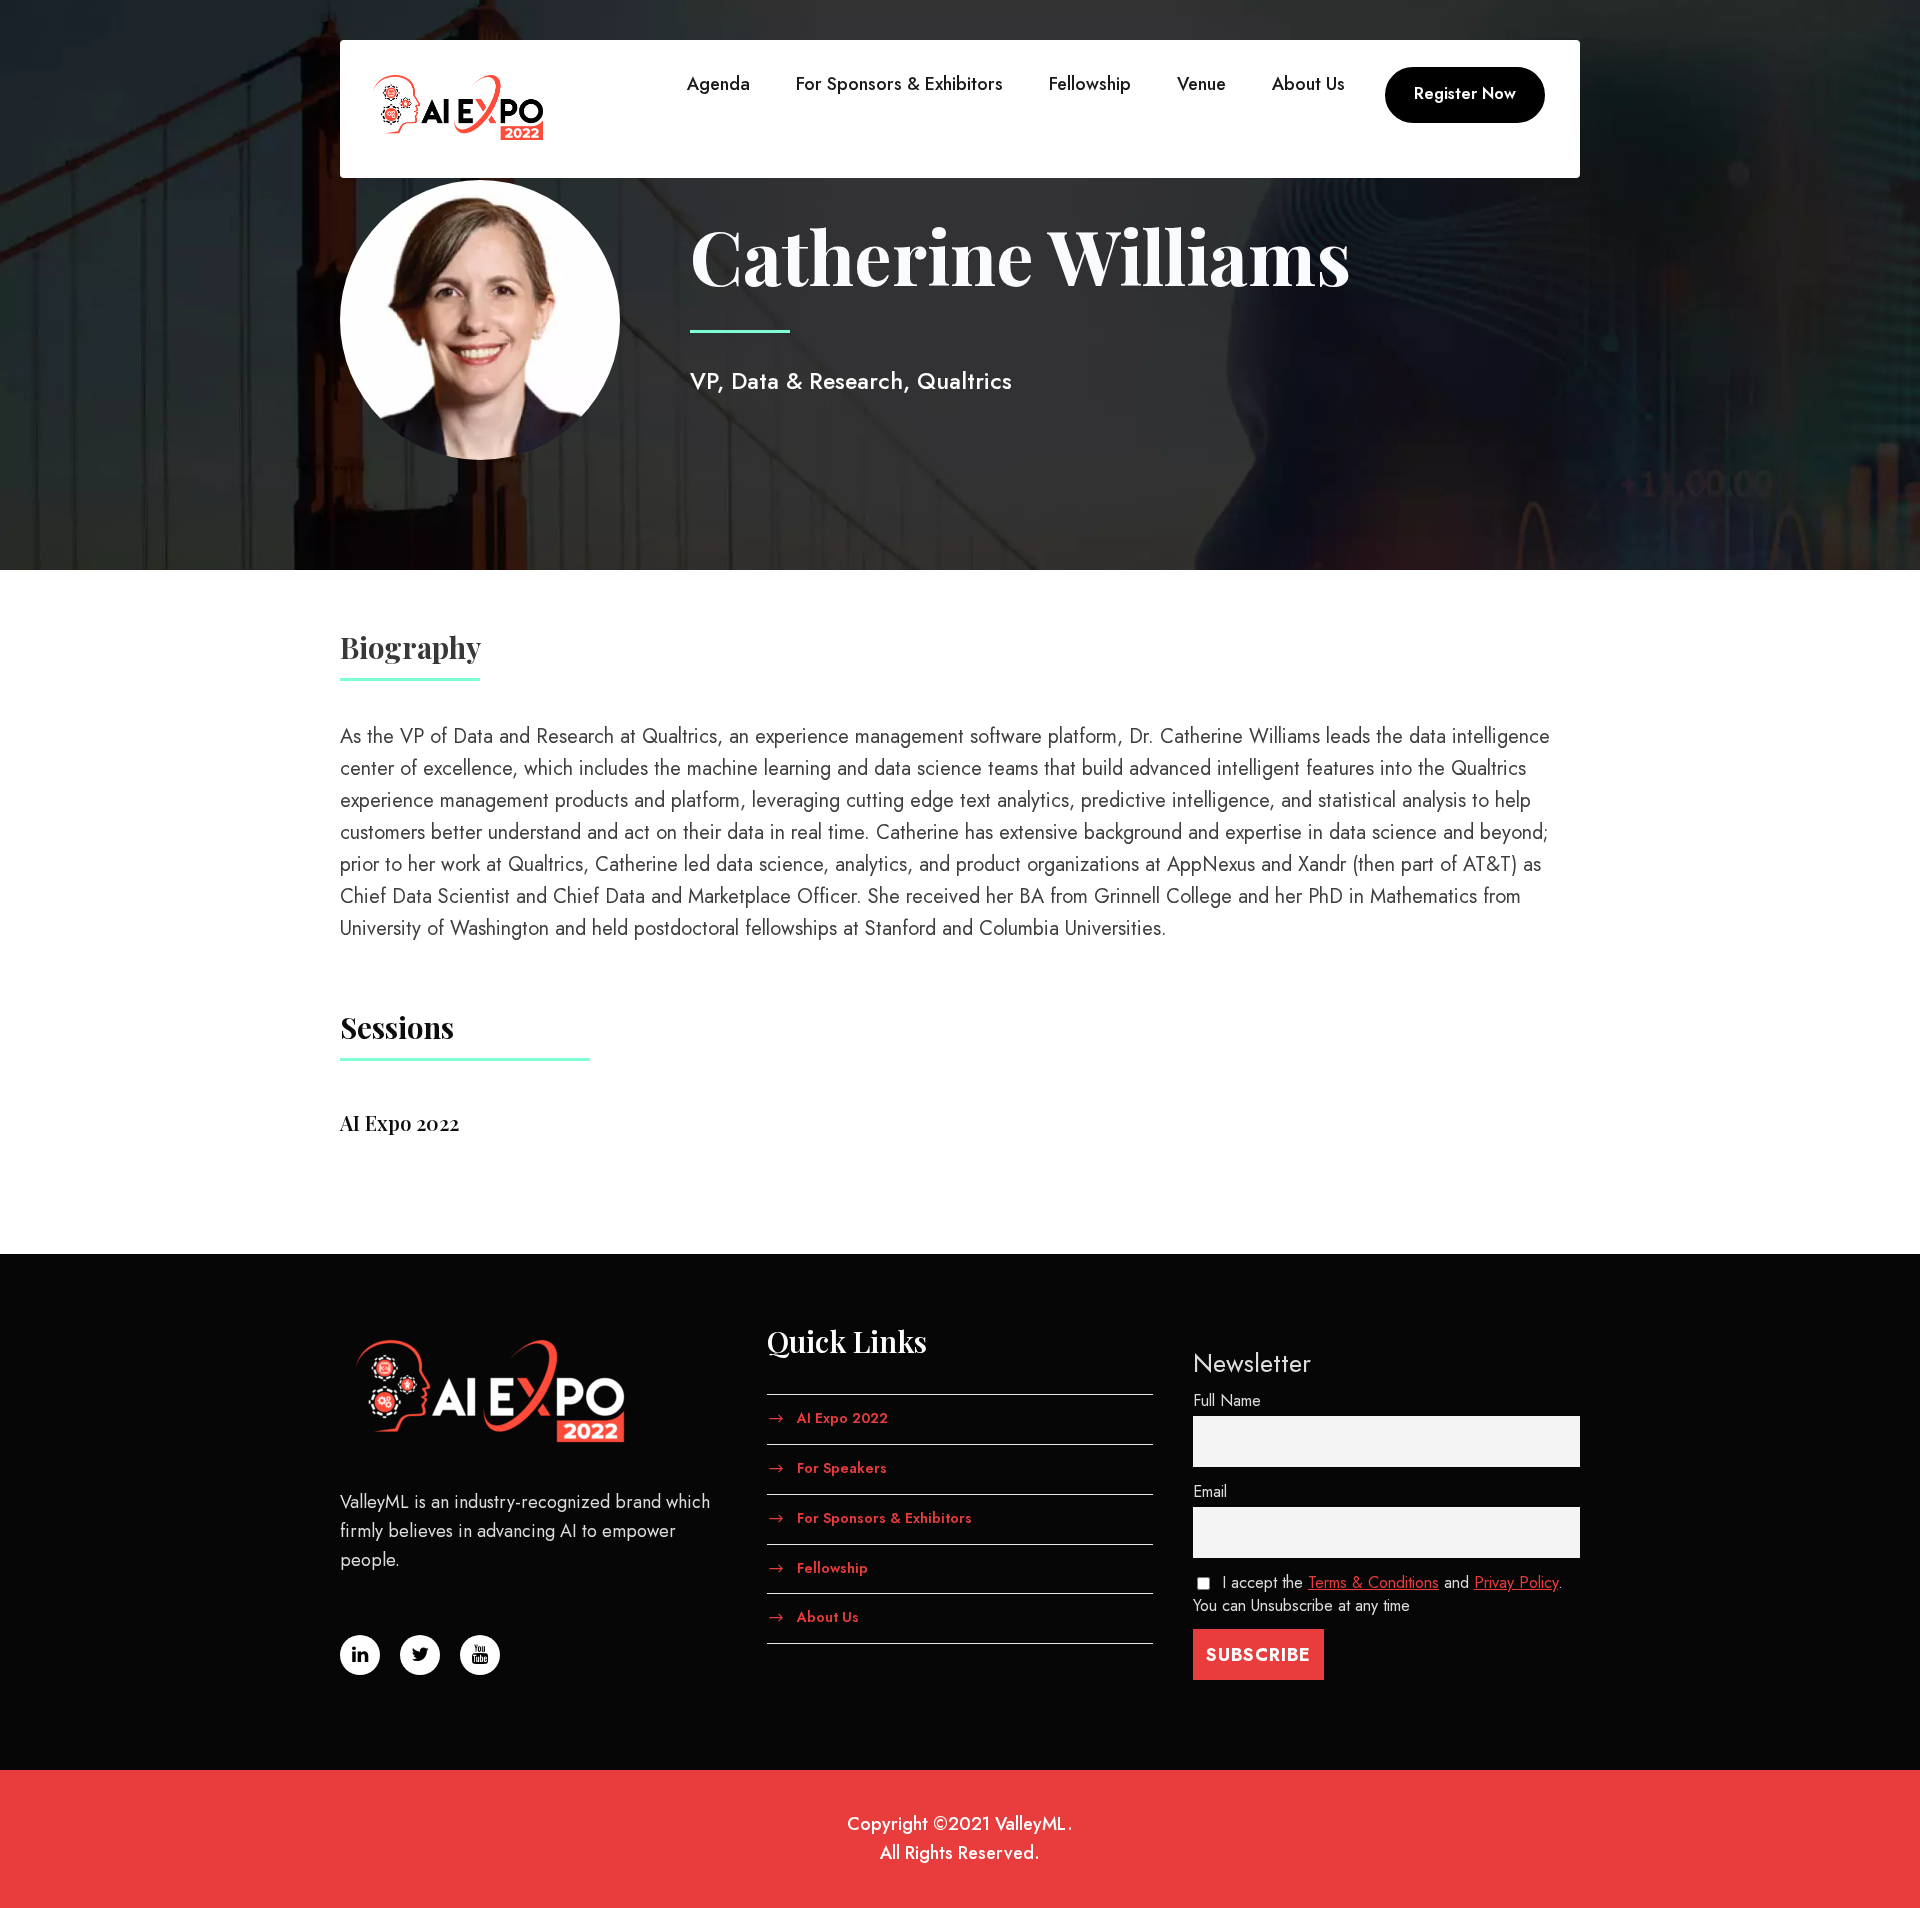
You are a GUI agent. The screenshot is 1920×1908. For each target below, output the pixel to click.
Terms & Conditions (1373, 1582)
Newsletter (1252, 1363)
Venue (1201, 84)
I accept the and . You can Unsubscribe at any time (1378, 1594)
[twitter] (1875, 890)
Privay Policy (1516, 1582)
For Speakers (842, 1468)
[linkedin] (1875, 930)
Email (1210, 1491)
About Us (1308, 84)
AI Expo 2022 (842, 1418)
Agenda (718, 84)
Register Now (1465, 93)
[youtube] (1875, 850)
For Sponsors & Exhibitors (899, 84)
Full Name (1227, 1400)
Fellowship (1090, 84)
